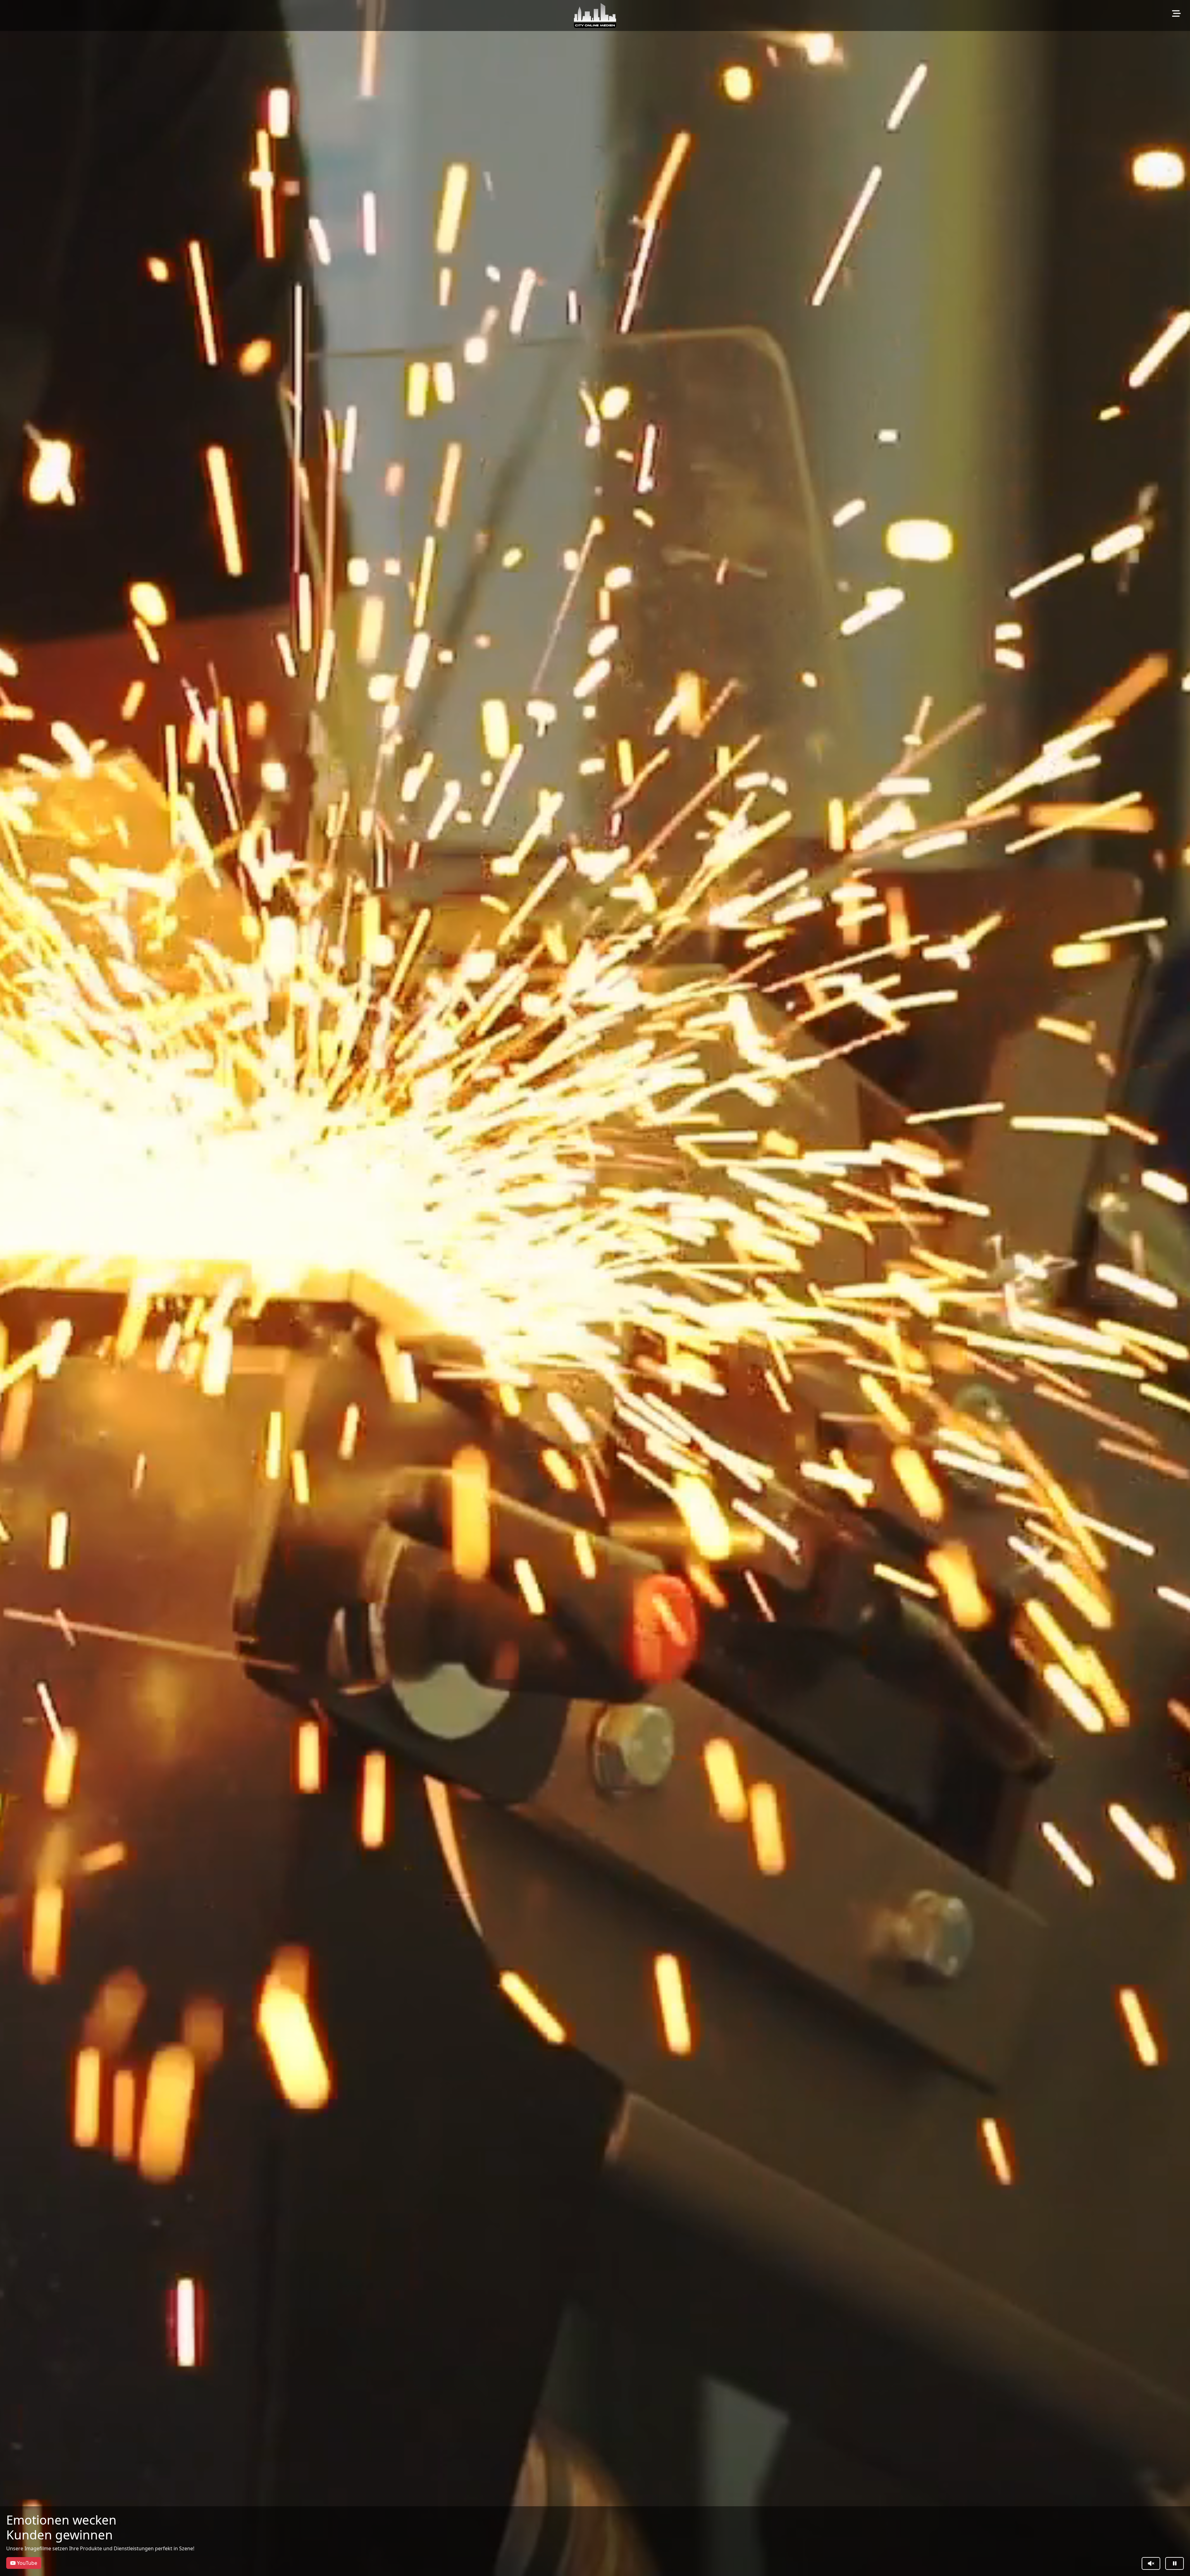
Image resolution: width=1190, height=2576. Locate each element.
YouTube (26, 2563)
